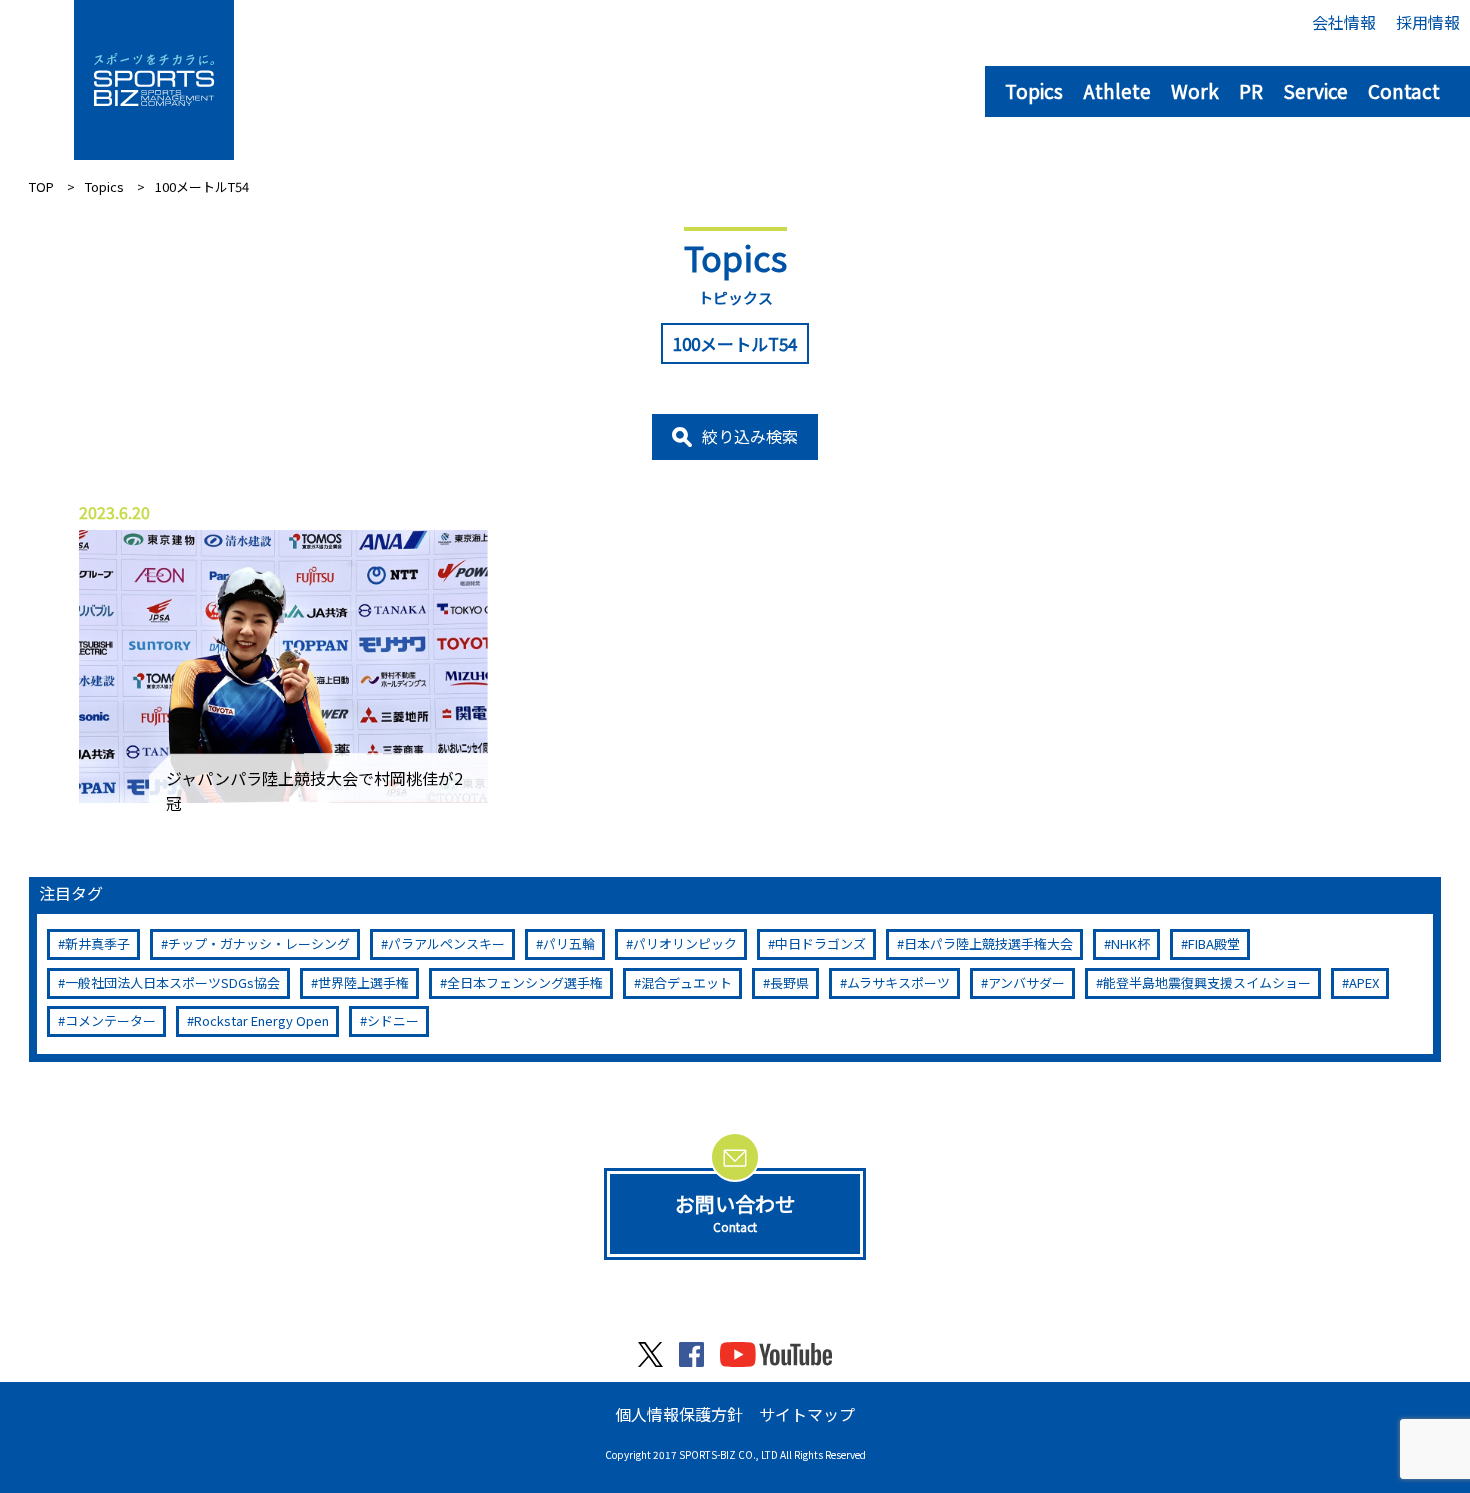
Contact (1404, 90)
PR (1251, 90)
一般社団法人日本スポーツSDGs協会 (172, 982)
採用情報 (1428, 22)
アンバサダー (1026, 982)
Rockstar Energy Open (261, 1020)
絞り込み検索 (750, 436)
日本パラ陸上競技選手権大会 (988, 943)
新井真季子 (97, 943)
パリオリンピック (685, 943)
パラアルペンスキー (446, 943)
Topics (1034, 90)
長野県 (789, 982)
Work (1195, 90)
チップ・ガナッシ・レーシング (259, 943)
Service (1315, 90)
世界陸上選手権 (363, 982)
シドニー (393, 1020)
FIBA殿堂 (1214, 943)
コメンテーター (110, 1020)
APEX (1364, 982)
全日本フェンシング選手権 (525, 982)
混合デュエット (686, 982)
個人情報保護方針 (679, 1414)
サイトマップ (807, 1414)
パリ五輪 (569, 943)
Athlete (1117, 90)
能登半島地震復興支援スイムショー (1207, 982)
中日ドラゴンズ (820, 943)
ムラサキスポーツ (898, 982)
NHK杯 (1130, 943)
